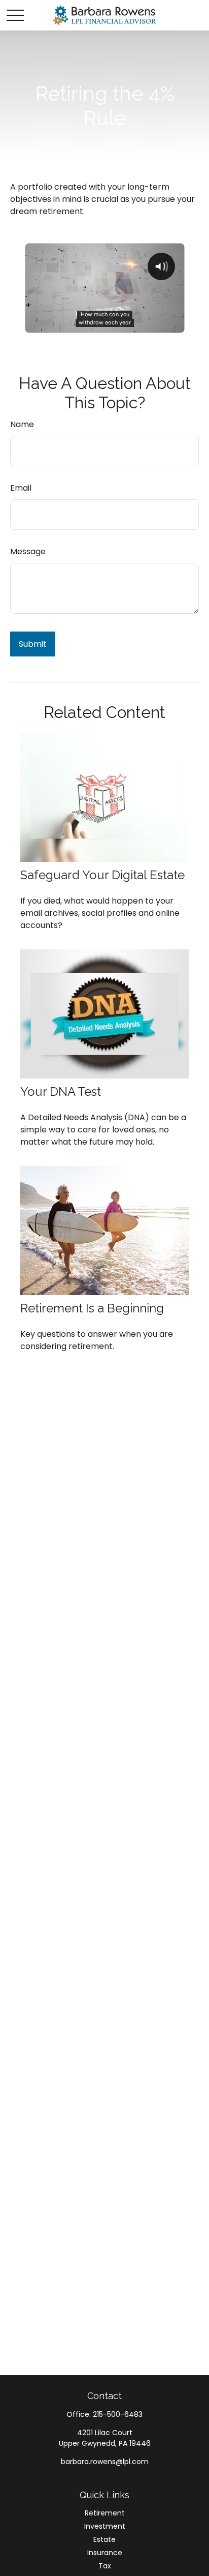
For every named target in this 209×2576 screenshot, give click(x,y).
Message (28, 551)
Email (21, 488)
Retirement (105, 2513)
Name (22, 424)
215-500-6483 (118, 2414)
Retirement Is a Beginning (92, 1308)
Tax (105, 2566)
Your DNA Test (61, 1091)
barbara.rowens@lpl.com (105, 2462)
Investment (105, 2526)
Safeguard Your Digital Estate (102, 875)
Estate (104, 2539)
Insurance (105, 2553)
